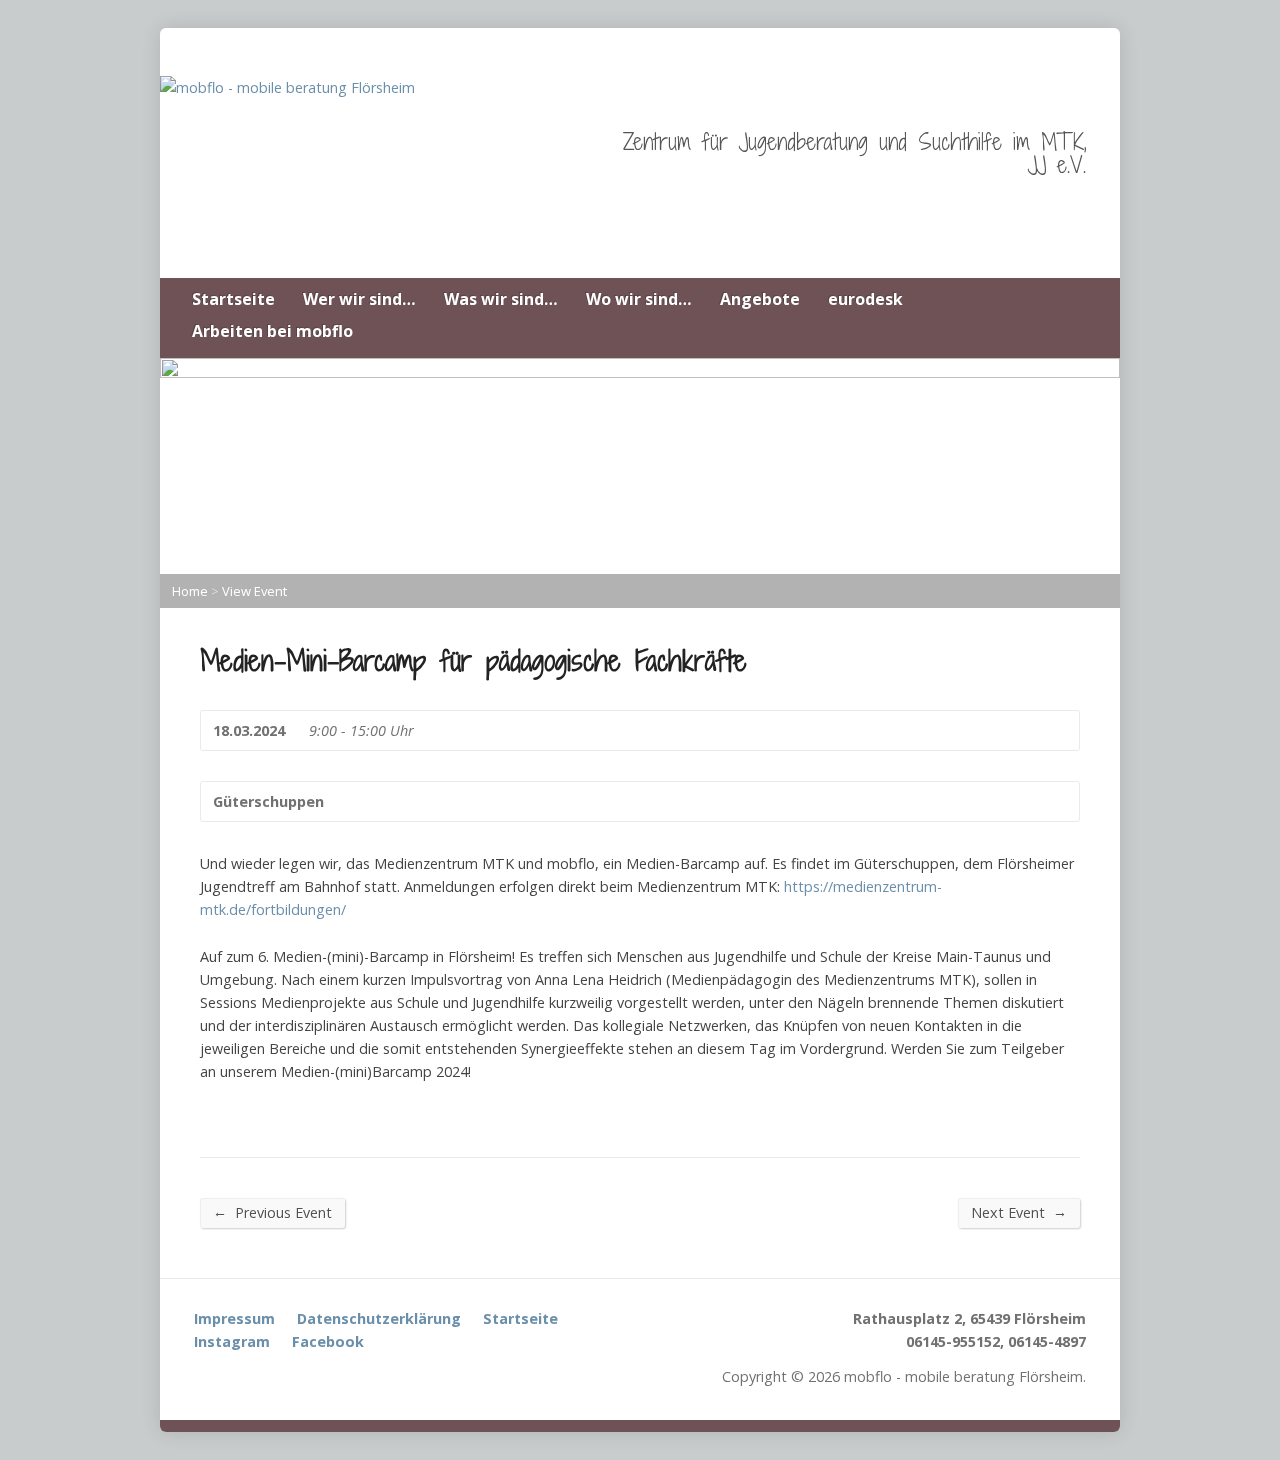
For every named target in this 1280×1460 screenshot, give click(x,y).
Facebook (328, 1341)
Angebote (760, 299)
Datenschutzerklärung (379, 1318)
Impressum (234, 1318)
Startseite (233, 299)
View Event (254, 591)
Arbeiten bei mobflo (272, 331)
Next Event (1019, 1212)
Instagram (232, 1341)
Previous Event (272, 1212)
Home (190, 591)
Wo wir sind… (639, 299)
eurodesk (865, 299)
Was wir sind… (501, 299)
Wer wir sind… (359, 299)
